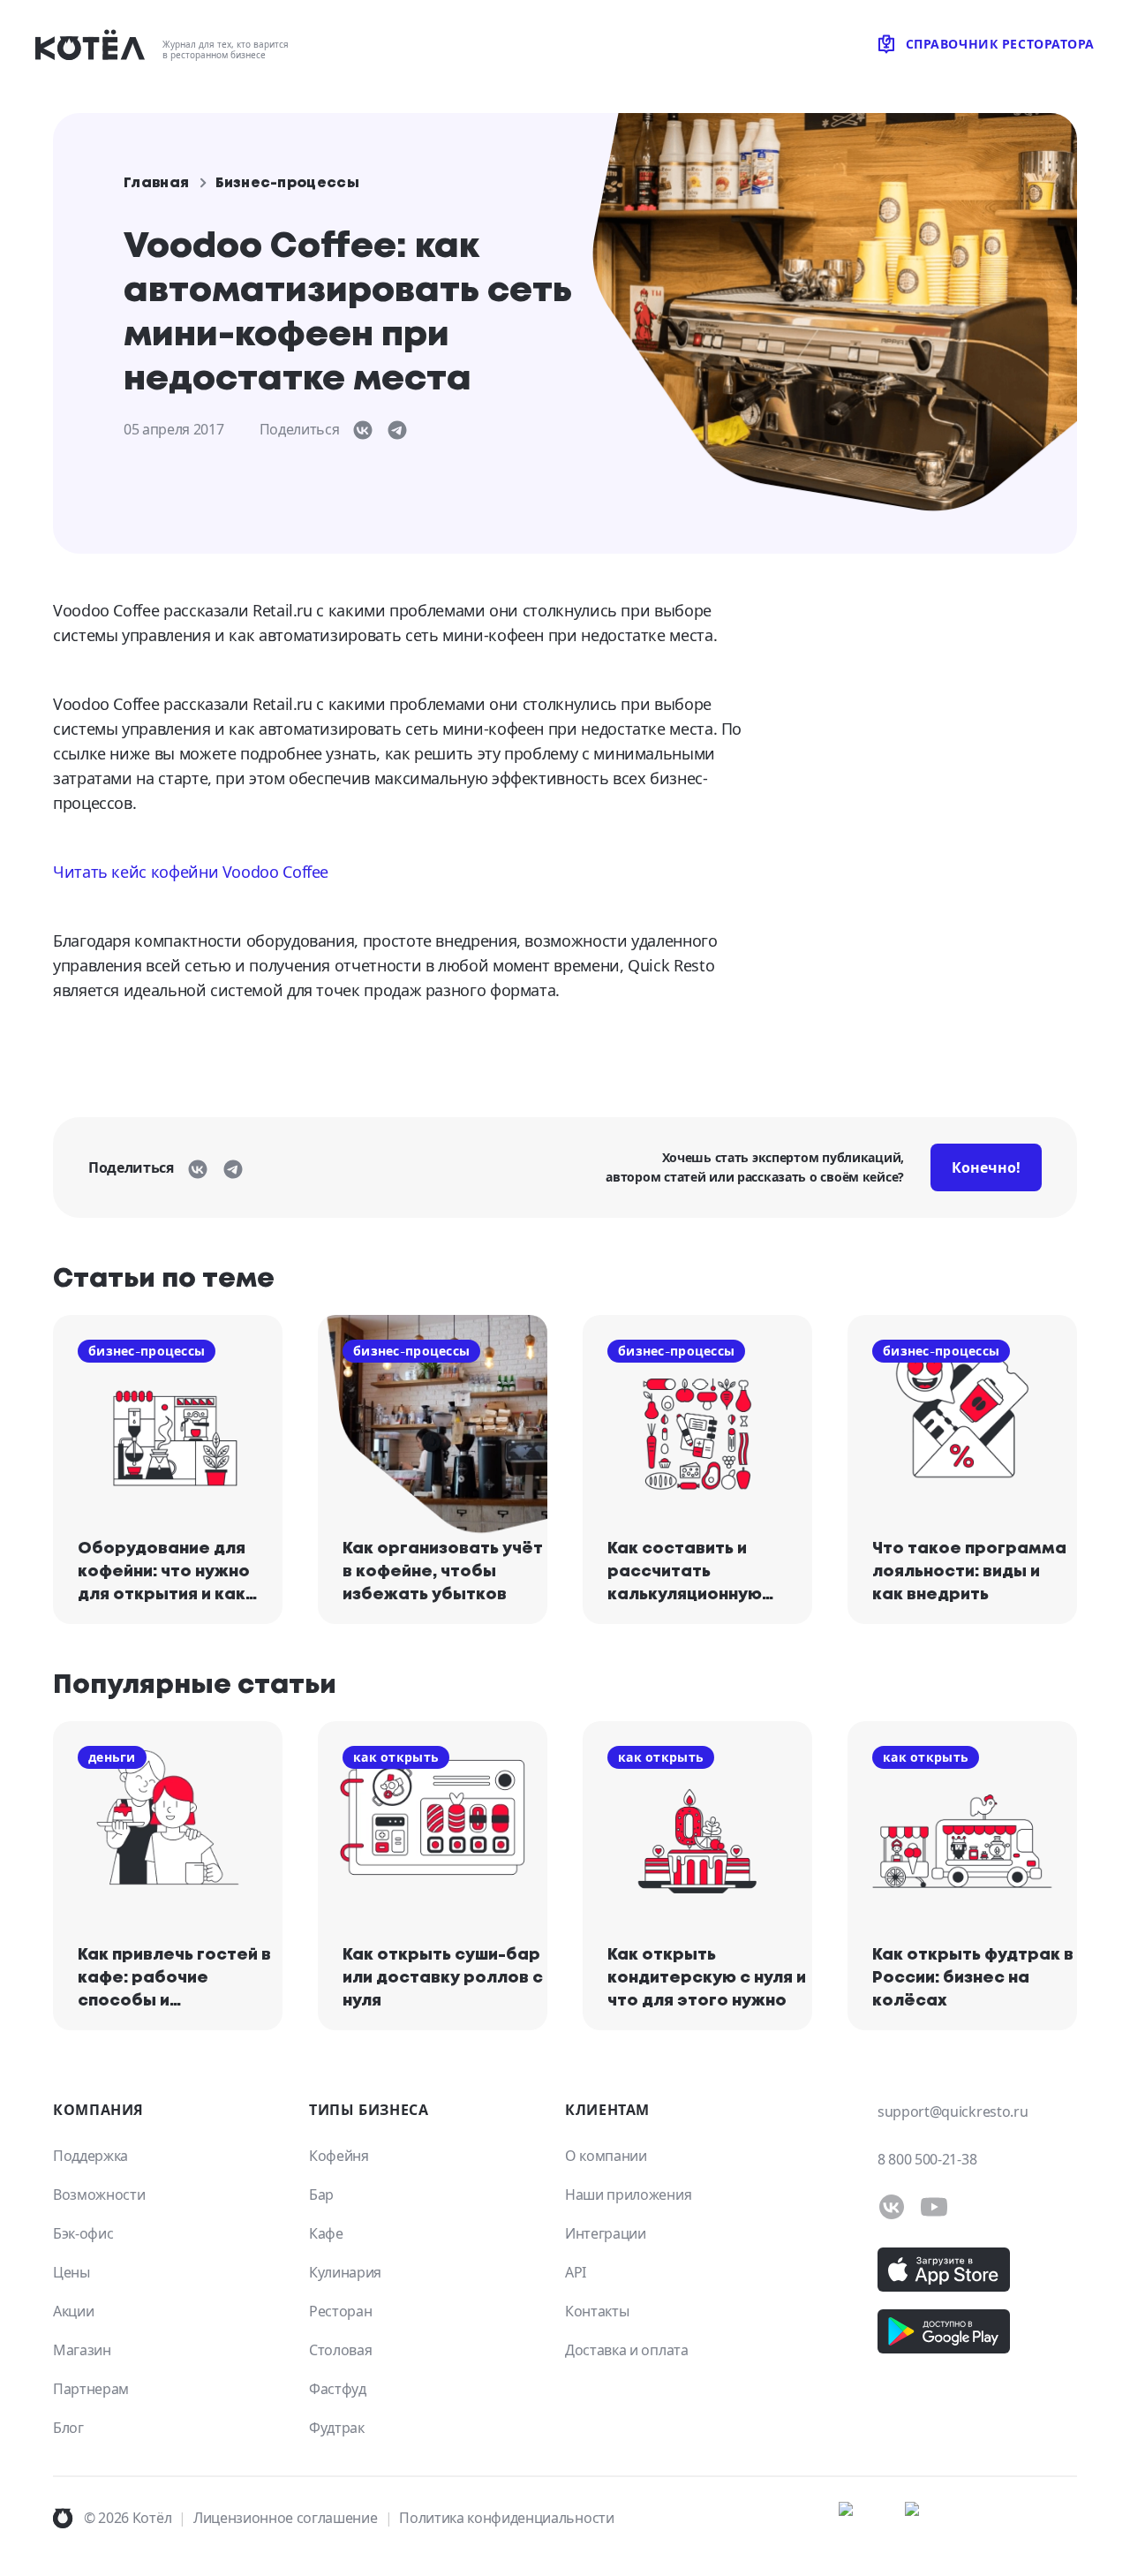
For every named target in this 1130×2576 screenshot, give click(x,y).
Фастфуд (338, 2389)
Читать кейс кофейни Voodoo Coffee (191, 872)
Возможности (99, 2195)
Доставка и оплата (627, 2350)
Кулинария (345, 2272)
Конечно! (986, 1167)
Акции (73, 2311)
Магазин (82, 2350)
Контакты (597, 2311)
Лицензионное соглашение (286, 2518)
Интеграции (606, 2233)
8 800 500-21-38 (927, 2159)
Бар (321, 2195)
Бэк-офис (83, 2233)
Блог (68, 2428)
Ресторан (340, 2311)
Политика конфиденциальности (506, 2518)
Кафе (326, 2233)
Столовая (340, 2350)
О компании (606, 2156)
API (576, 2272)
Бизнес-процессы (287, 183)
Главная (156, 183)
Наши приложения (628, 2195)
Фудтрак (337, 2428)
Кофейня (339, 2156)
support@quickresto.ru (953, 2111)
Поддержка (90, 2156)
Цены (72, 2272)
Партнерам (91, 2389)
